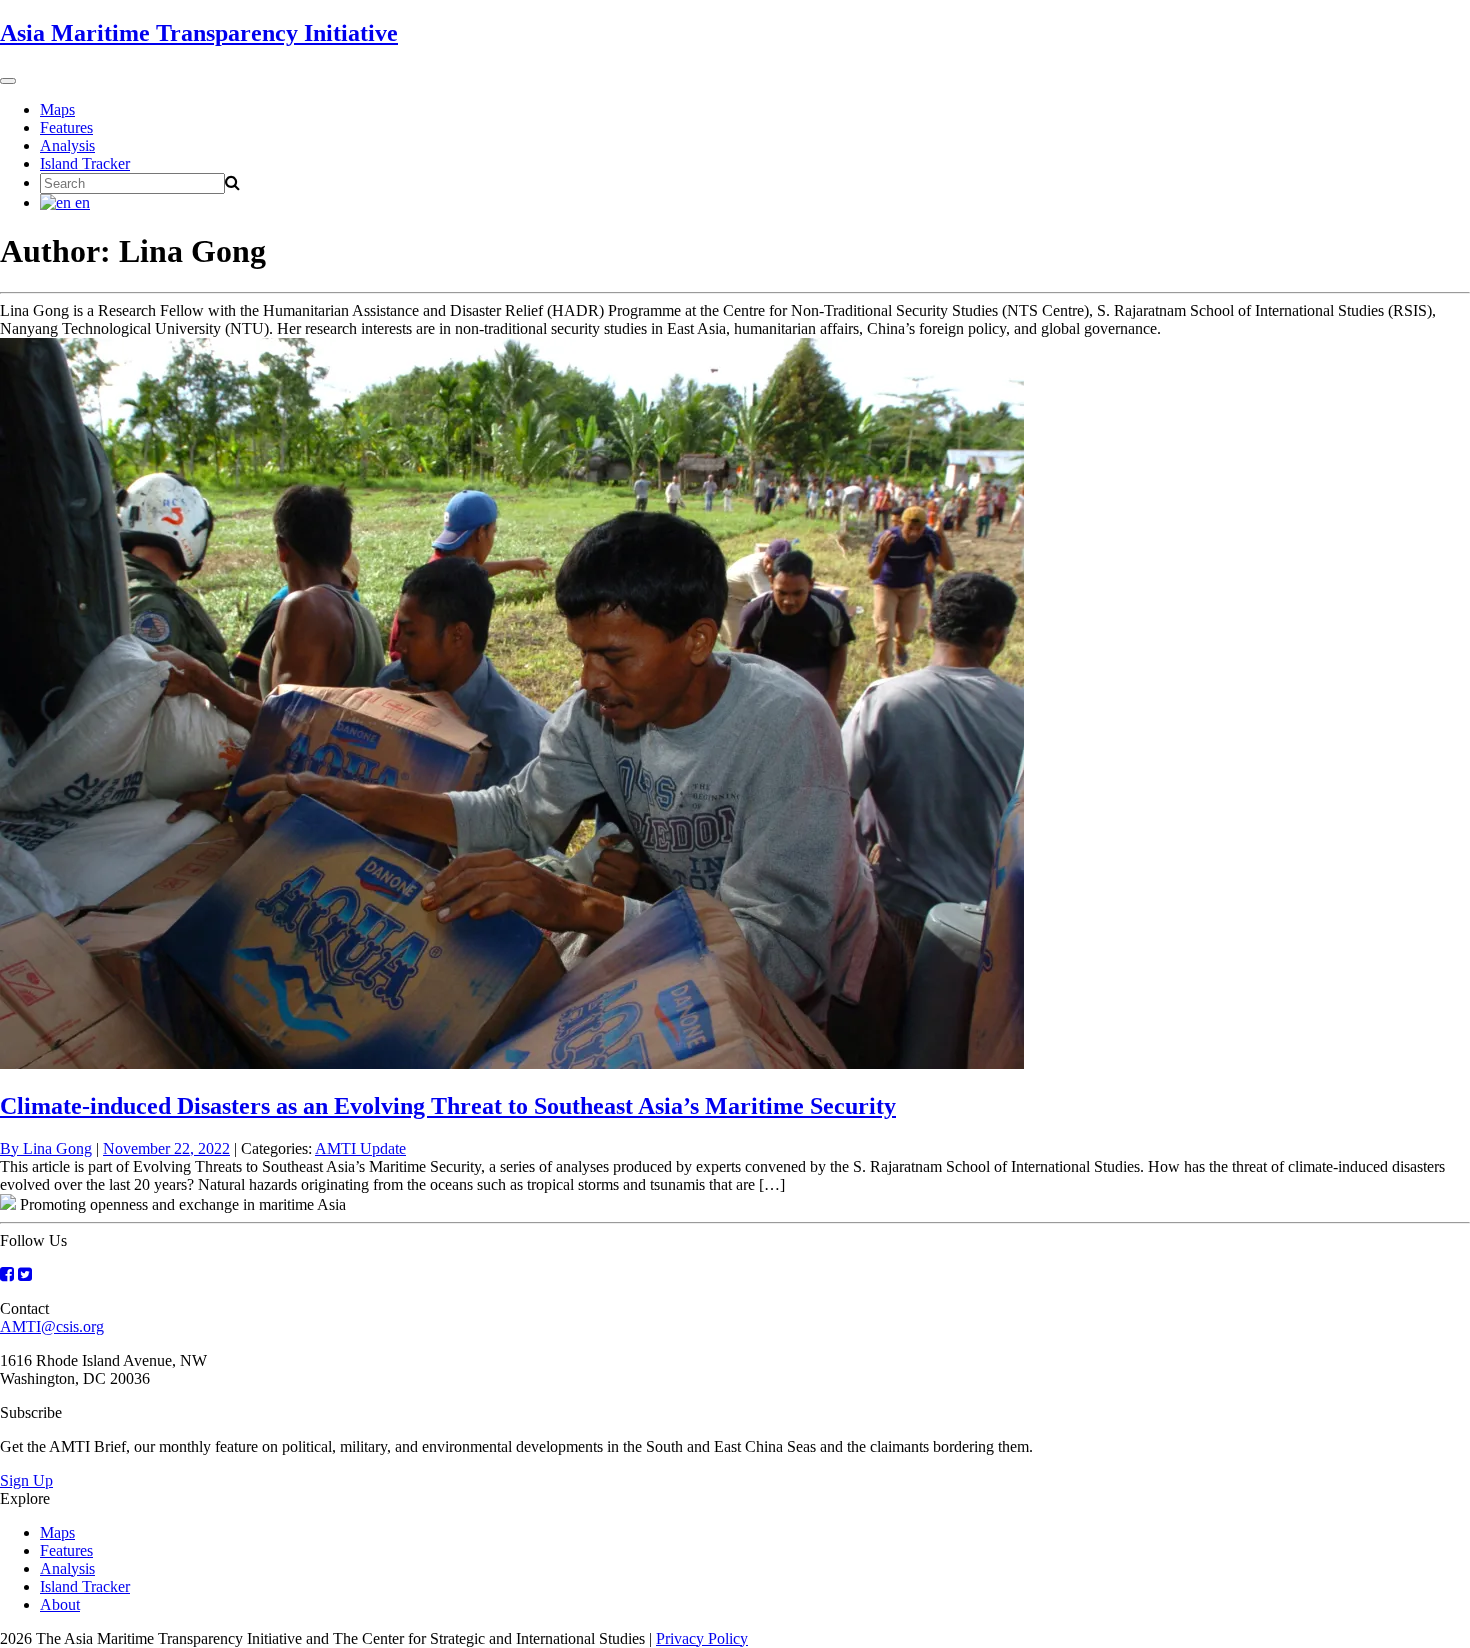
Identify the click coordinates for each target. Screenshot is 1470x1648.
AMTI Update (360, 1148)
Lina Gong (57, 1148)
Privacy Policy (702, 1638)
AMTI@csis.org (52, 1326)
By (11, 1148)
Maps (57, 109)
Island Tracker (85, 163)
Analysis (67, 145)
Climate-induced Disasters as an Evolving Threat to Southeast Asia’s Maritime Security (448, 1106)
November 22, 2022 (166, 1148)
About (60, 1604)
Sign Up (26, 1480)
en (80, 202)
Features (66, 127)
